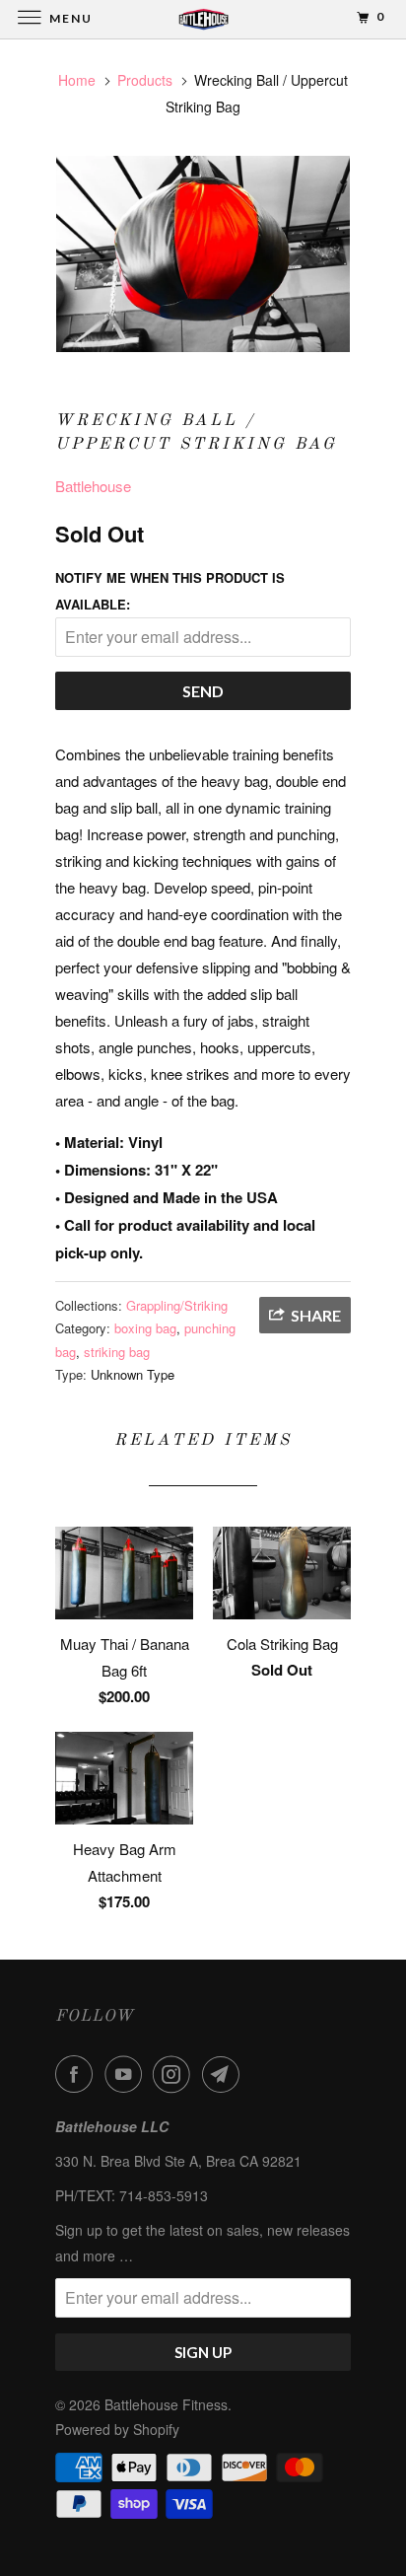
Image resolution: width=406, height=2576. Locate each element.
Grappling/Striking (177, 1305)
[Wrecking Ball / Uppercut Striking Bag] (203, 254)
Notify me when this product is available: (170, 591)
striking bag (117, 1352)
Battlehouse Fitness (166, 2404)
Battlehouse (93, 486)
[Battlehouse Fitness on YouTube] (127, 2074)
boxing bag (145, 1328)
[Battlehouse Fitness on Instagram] (175, 2074)
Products (145, 80)
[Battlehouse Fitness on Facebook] (78, 2074)
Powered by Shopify (117, 2429)
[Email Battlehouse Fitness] (225, 2074)
